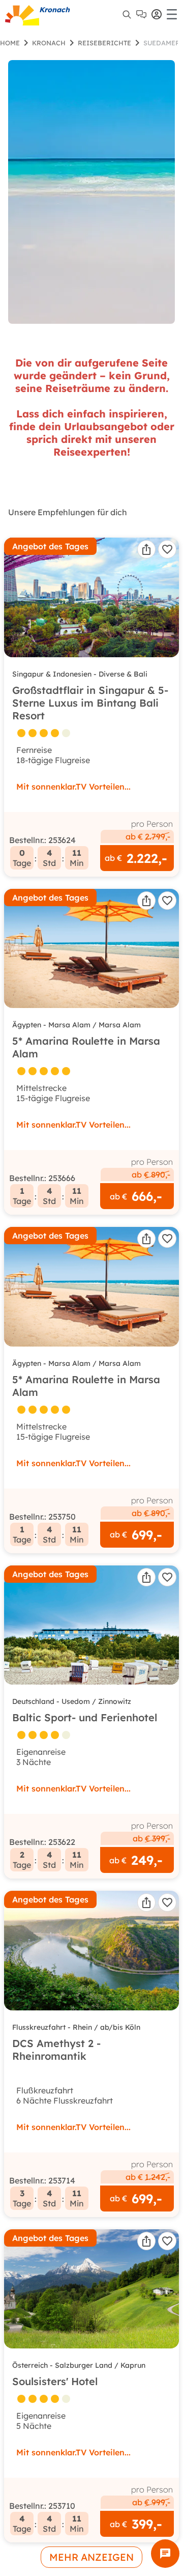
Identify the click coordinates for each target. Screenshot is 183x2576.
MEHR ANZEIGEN (91, 2557)
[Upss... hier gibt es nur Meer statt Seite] (91, 192)
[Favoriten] (167, 549)
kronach (49, 43)
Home (10, 43)
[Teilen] (146, 549)
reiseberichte (104, 43)
